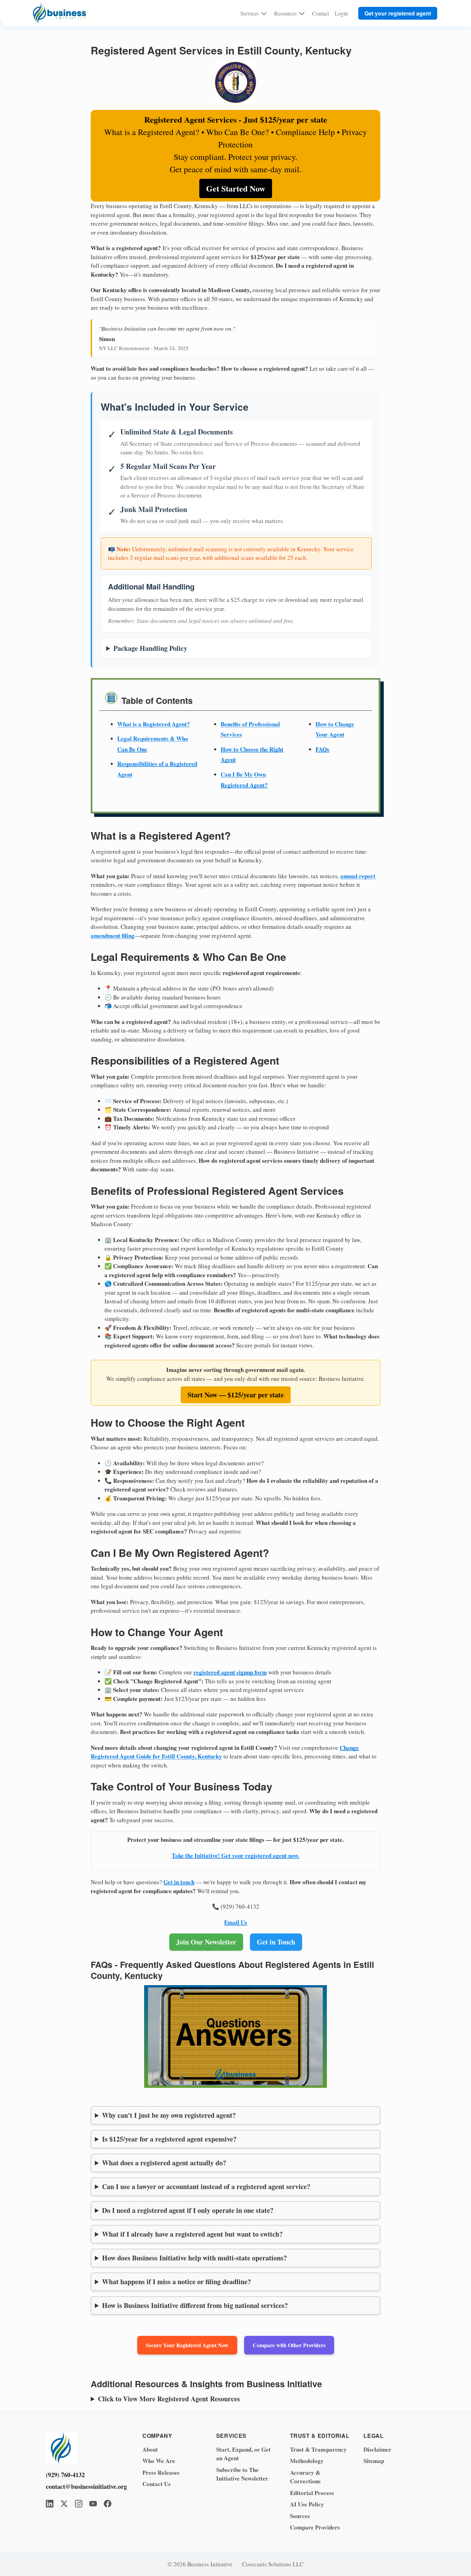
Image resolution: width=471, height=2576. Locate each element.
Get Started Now (236, 188)
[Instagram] (79, 2504)
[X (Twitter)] (64, 2504)
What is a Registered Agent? (154, 724)
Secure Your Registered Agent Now (187, 2345)
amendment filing (113, 936)
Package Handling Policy (150, 648)
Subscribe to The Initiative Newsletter (242, 2474)
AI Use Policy (307, 2504)
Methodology (307, 2461)
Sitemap (374, 2461)
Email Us (236, 1922)
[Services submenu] (264, 13)
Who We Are (159, 2461)
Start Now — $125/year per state (236, 1395)
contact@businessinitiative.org (84, 2486)
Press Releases (161, 2472)
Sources (300, 2516)
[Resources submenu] (302, 13)
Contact (320, 13)
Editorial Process (312, 2493)
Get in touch (179, 1882)
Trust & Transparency (318, 2449)
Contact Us (157, 2484)
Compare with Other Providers (289, 2345)
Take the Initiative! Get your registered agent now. (235, 1855)
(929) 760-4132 (65, 2475)
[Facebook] (108, 2504)
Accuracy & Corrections (305, 2477)
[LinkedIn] (50, 2504)
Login (341, 13)
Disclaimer (377, 2449)
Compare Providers (315, 2527)
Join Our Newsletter (206, 1942)
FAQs (322, 749)
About (150, 2449)
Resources (285, 13)
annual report (358, 876)
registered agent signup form (230, 1672)
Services (249, 13)
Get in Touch (276, 1942)
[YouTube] (93, 2504)
